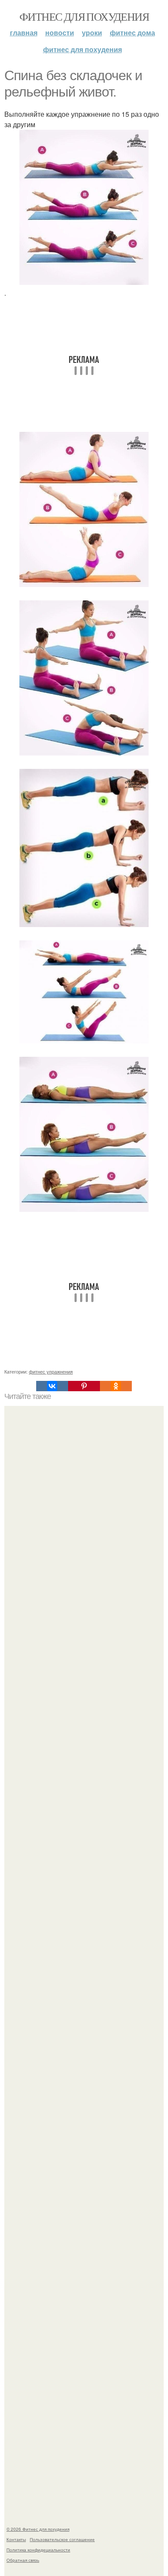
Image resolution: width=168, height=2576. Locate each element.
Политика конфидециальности (38, 2550)
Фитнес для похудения (84, 16)
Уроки (92, 33)
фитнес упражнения (51, 1371)
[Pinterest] (84, 1386)
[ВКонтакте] (52, 1386)
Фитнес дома (132, 33)
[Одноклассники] (116, 1386)
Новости (60, 33)
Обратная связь (23, 2560)
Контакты (16, 2539)
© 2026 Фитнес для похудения (38, 2529)
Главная (24, 33)
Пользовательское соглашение (62, 2539)
